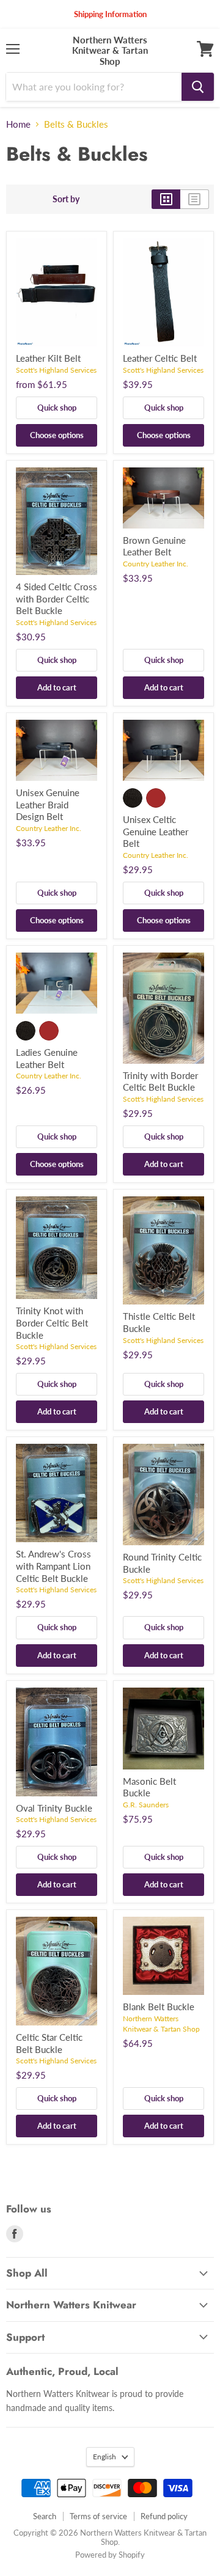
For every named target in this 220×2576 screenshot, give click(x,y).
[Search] (198, 87)
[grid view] (166, 199)
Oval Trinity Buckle (54, 1808)
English (105, 2457)
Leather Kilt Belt (48, 358)
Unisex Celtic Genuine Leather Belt (156, 831)
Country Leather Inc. (156, 564)
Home (18, 124)
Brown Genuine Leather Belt (154, 546)
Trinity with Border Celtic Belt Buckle (160, 1081)
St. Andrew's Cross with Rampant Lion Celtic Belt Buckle (53, 1566)
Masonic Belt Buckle (149, 1787)
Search (45, 2516)
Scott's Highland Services (56, 370)
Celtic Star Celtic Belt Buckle (49, 2043)
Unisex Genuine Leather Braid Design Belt (48, 804)
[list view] (195, 199)
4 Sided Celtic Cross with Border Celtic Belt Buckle (57, 598)
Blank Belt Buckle (159, 2007)
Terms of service (98, 2516)
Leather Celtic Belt (160, 358)
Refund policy (164, 2516)
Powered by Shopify (110, 2555)
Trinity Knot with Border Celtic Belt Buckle (52, 1323)
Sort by (66, 199)
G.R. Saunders (146, 1805)
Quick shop (57, 408)
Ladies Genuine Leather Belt (47, 1058)
